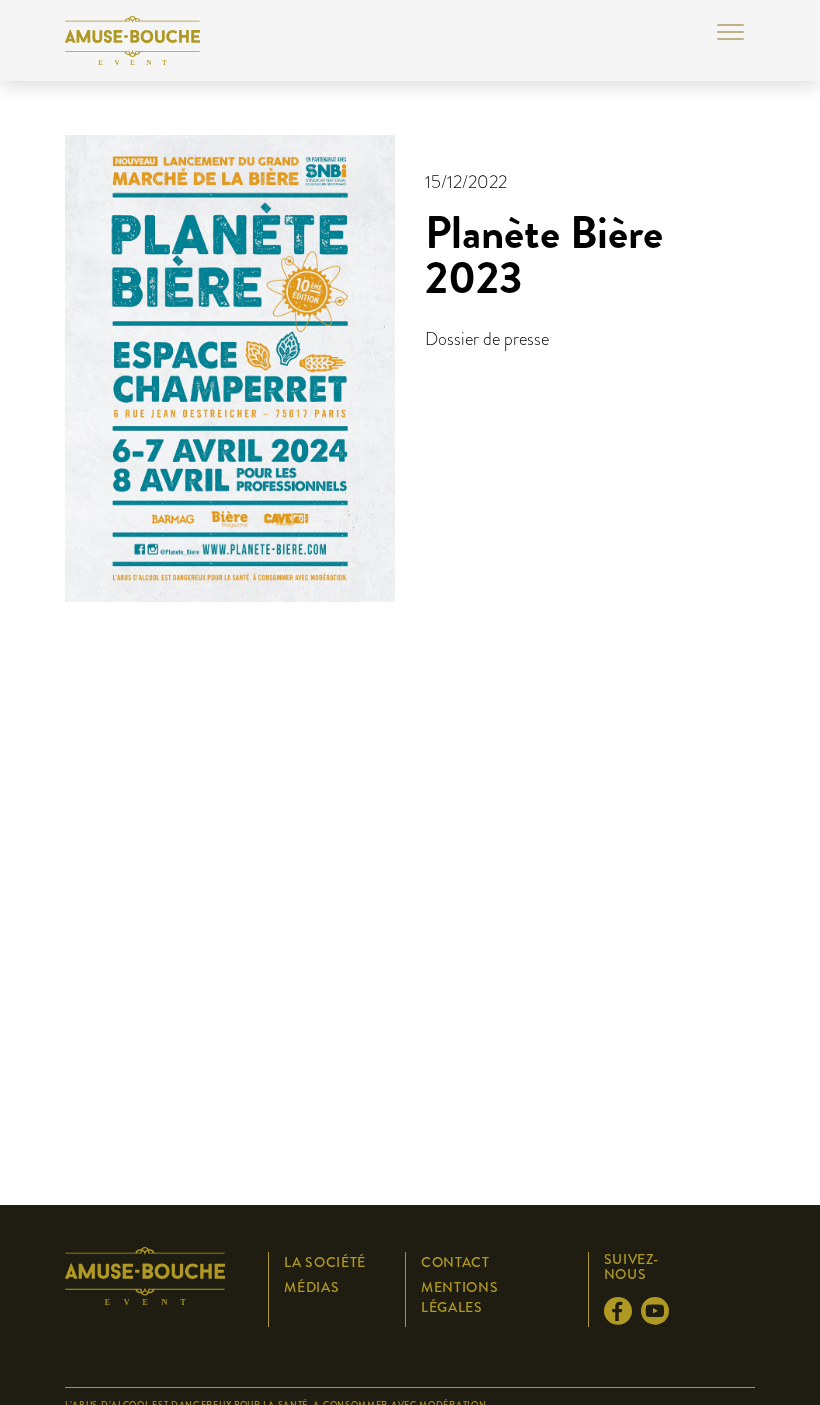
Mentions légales (460, 1297)
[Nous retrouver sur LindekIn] (658, 1318)
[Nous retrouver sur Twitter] (621, 1318)
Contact (455, 1262)
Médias (311, 1287)
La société (325, 1262)
